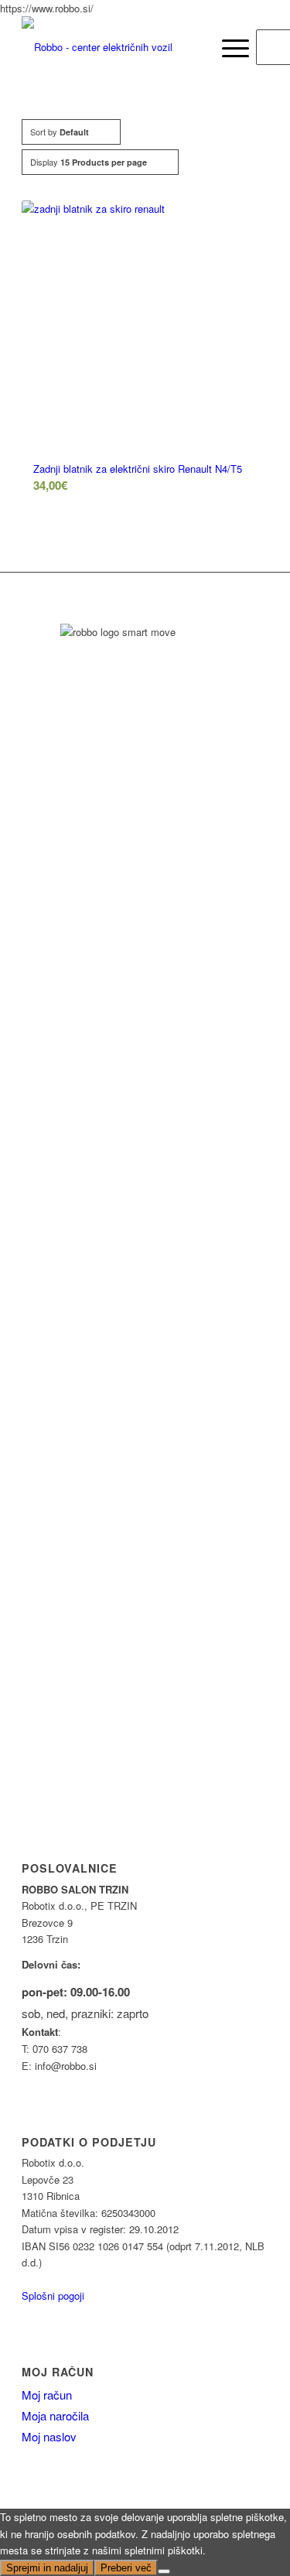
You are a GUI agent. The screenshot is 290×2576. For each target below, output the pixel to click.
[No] (164, 2571)
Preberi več (126, 2568)
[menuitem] (194, 47)
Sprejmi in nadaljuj (47, 2568)
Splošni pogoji (53, 2295)
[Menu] (228, 47)
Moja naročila (55, 2415)
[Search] (194, 47)
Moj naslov (49, 2436)
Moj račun (58, 2372)
